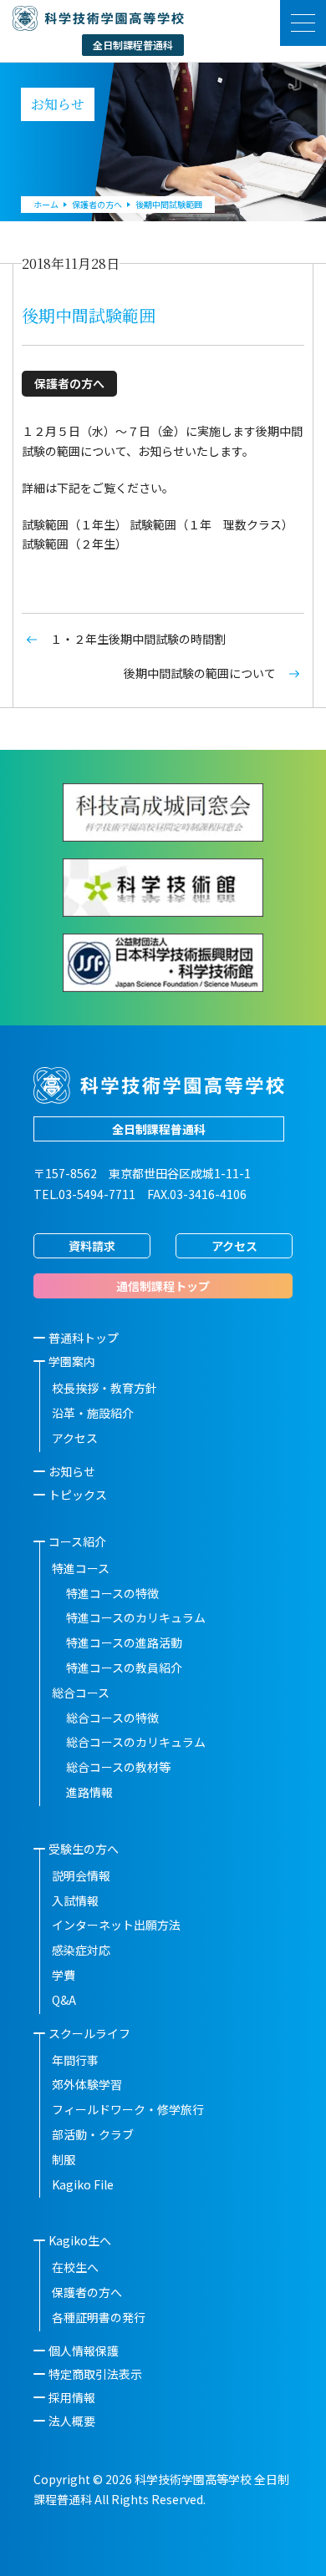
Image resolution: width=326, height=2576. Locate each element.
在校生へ (75, 2267)
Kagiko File (83, 2184)
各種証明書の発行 (99, 2317)
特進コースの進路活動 (124, 1642)
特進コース (81, 1568)
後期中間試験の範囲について (200, 673)
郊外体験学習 (87, 2084)
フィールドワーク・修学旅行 (128, 2109)
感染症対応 (81, 1950)
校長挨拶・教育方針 (104, 1388)
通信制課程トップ (163, 1286)
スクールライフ (89, 2033)
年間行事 (75, 2060)
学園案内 (72, 1361)
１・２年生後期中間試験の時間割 (138, 639)
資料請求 (92, 1246)
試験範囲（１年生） (74, 524)
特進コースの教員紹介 (124, 1668)
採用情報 (72, 2397)
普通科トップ (84, 1338)
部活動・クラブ (93, 2134)
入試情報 (75, 1900)
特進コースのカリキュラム (136, 1617)
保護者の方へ (87, 2292)
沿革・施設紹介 (93, 1413)
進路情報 (89, 1792)
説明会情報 (81, 1875)
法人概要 (72, 2421)
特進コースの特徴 (112, 1593)
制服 (64, 2159)
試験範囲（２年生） (74, 544)
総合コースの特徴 (112, 1718)
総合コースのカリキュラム (136, 1742)
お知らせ (72, 1471)
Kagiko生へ (80, 2240)
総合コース (81, 1693)
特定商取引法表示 (95, 2374)
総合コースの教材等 (118, 1767)
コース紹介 (77, 1541)
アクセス (234, 1246)
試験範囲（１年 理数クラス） (211, 524)
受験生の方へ (84, 1849)
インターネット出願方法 (116, 1925)
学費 (64, 1975)
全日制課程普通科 (159, 1129)
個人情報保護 (84, 2351)
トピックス (78, 1495)
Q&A (64, 2000)
